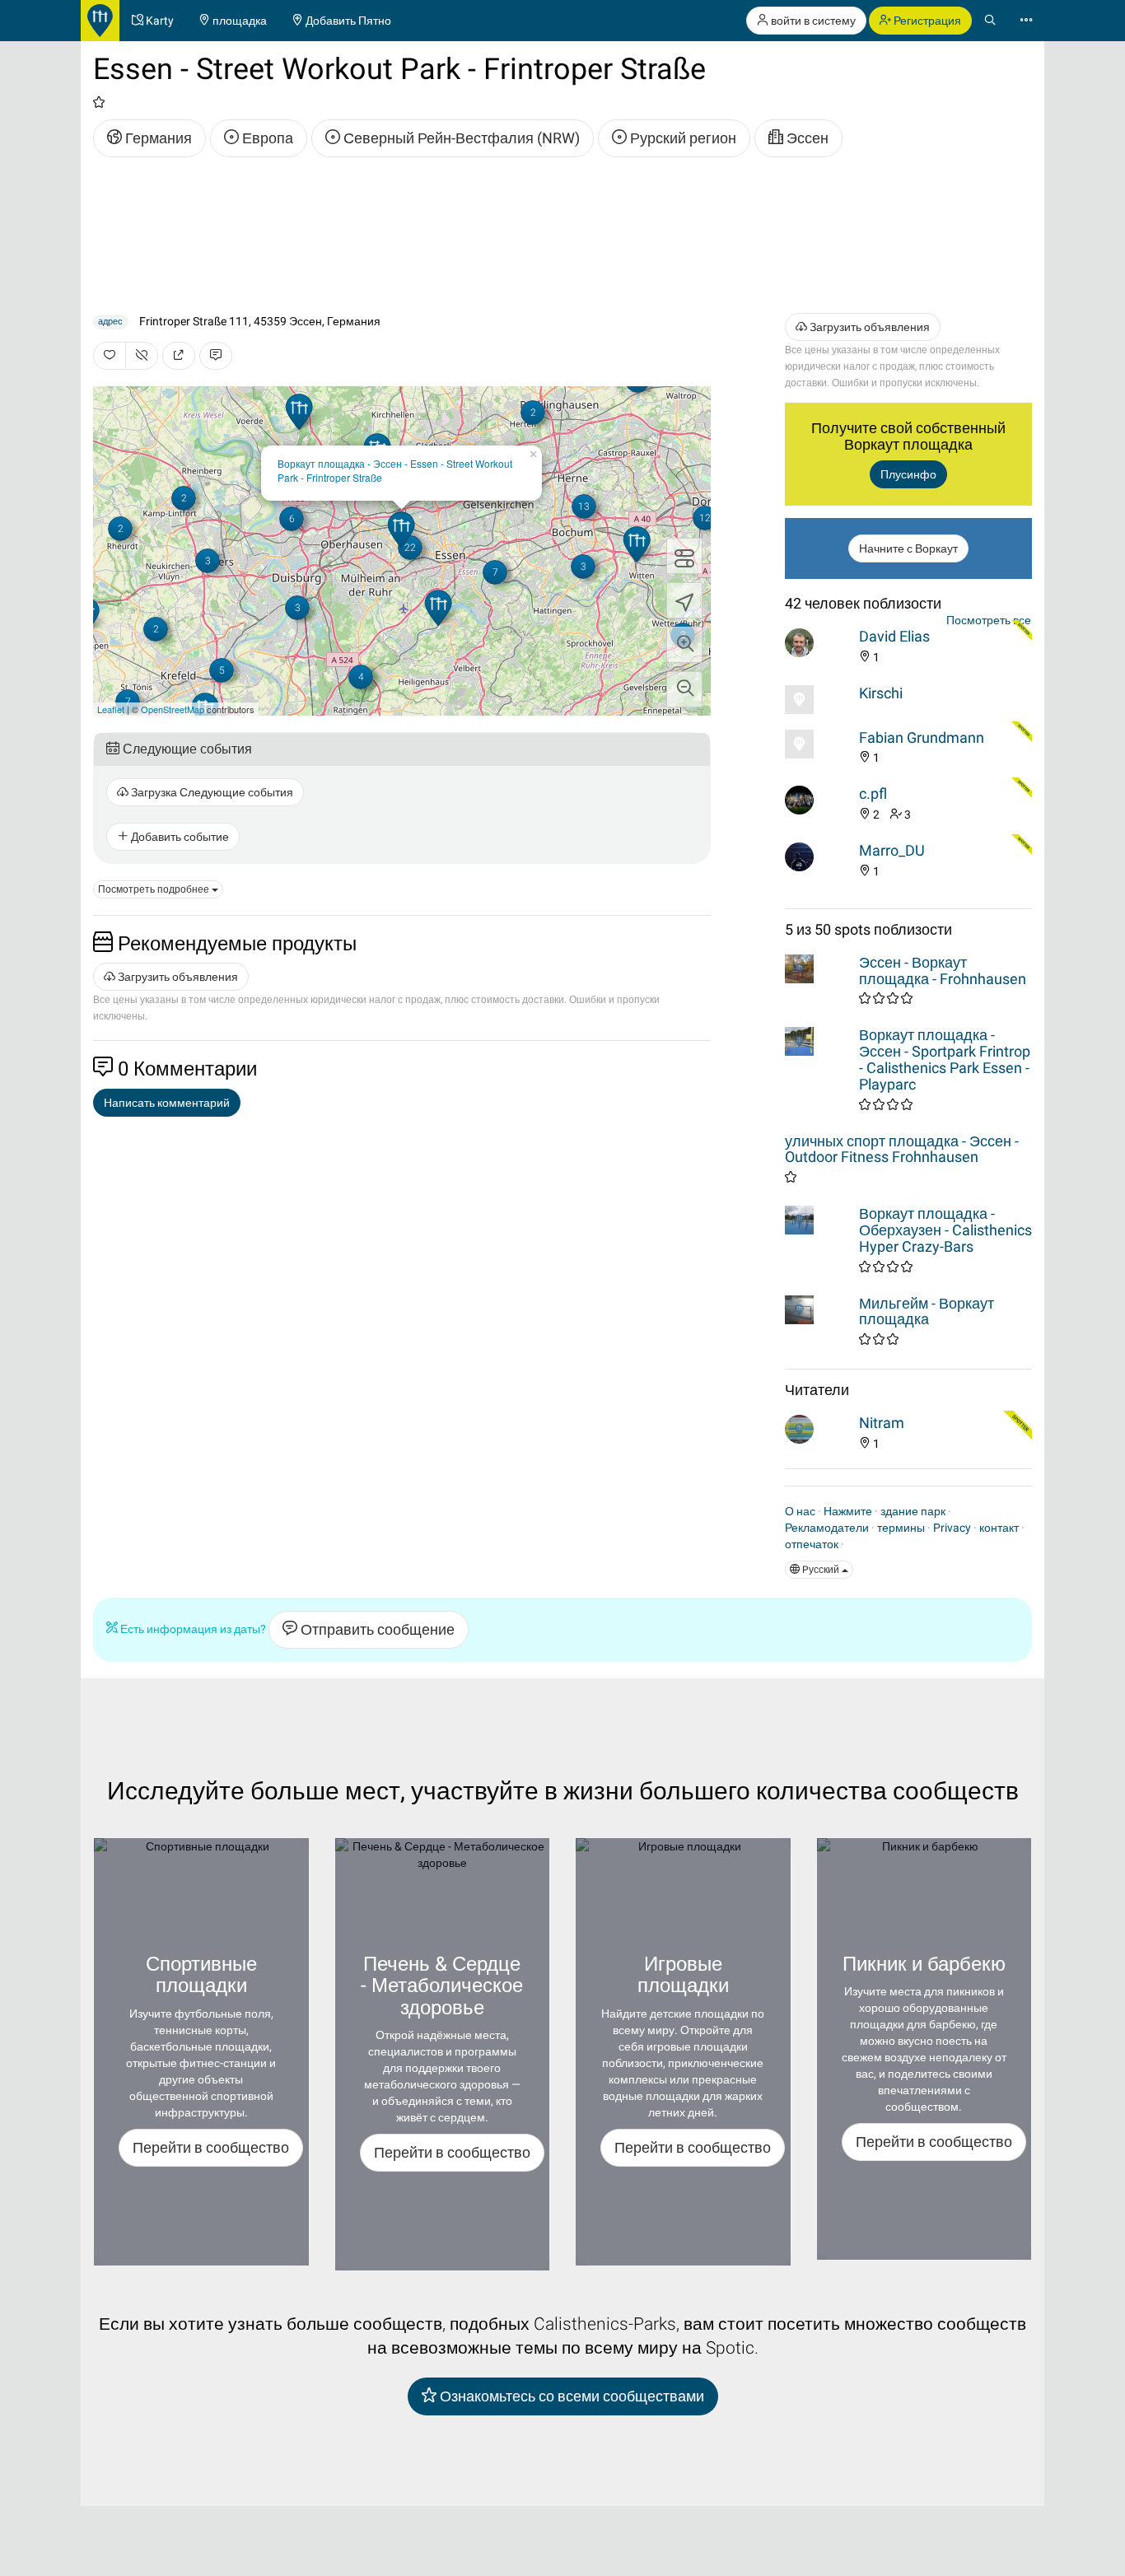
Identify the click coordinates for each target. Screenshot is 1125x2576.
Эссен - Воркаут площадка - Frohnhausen (943, 971)
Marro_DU (892, 850)
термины (901, 1528)
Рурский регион (682, 138)
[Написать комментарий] (216, 356)
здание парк (913, 1511)
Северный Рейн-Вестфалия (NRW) (460, 138)
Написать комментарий (167, 1103)
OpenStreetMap (173, 709)
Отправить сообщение (376, 1629)
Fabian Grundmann (922, 737)
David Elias (894, 636)
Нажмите (848, 1511)
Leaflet (111, 709)
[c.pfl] (818, 800)
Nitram (882, 1423)
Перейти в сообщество (211, 2147)
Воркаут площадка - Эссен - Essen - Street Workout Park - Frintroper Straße (395, 470)
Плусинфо (908, 474)
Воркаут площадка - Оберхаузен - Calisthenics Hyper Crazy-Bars (945, 1230)
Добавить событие (179, 837)
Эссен (806, 138)
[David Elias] (818, 643)
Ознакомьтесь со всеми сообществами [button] (570, 2396)
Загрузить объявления (177, 977)
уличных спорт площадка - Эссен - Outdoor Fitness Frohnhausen (902, 1149)
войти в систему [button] (812, 21)
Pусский (821, 1570)
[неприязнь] (142, 356)
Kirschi (881, 693)
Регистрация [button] (926, 21)
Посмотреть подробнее (155, 889)
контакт (999, 1528)
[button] (684, 645)
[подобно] (110, 356)
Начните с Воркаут (908, 548)
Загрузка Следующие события (211, 792)
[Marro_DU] (818, 857)
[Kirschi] (818, 700)
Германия (157, 138)
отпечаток (812, 1544)
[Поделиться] (179, 356)
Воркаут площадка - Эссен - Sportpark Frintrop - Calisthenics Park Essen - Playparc (945, 1059)
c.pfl (873, 793)
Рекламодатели (827, 1528)
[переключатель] (684, 556)
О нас (800, 1511)
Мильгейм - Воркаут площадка (927, 1311)
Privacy (952, 1528)
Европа (266, 138)
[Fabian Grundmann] (818, 744)
